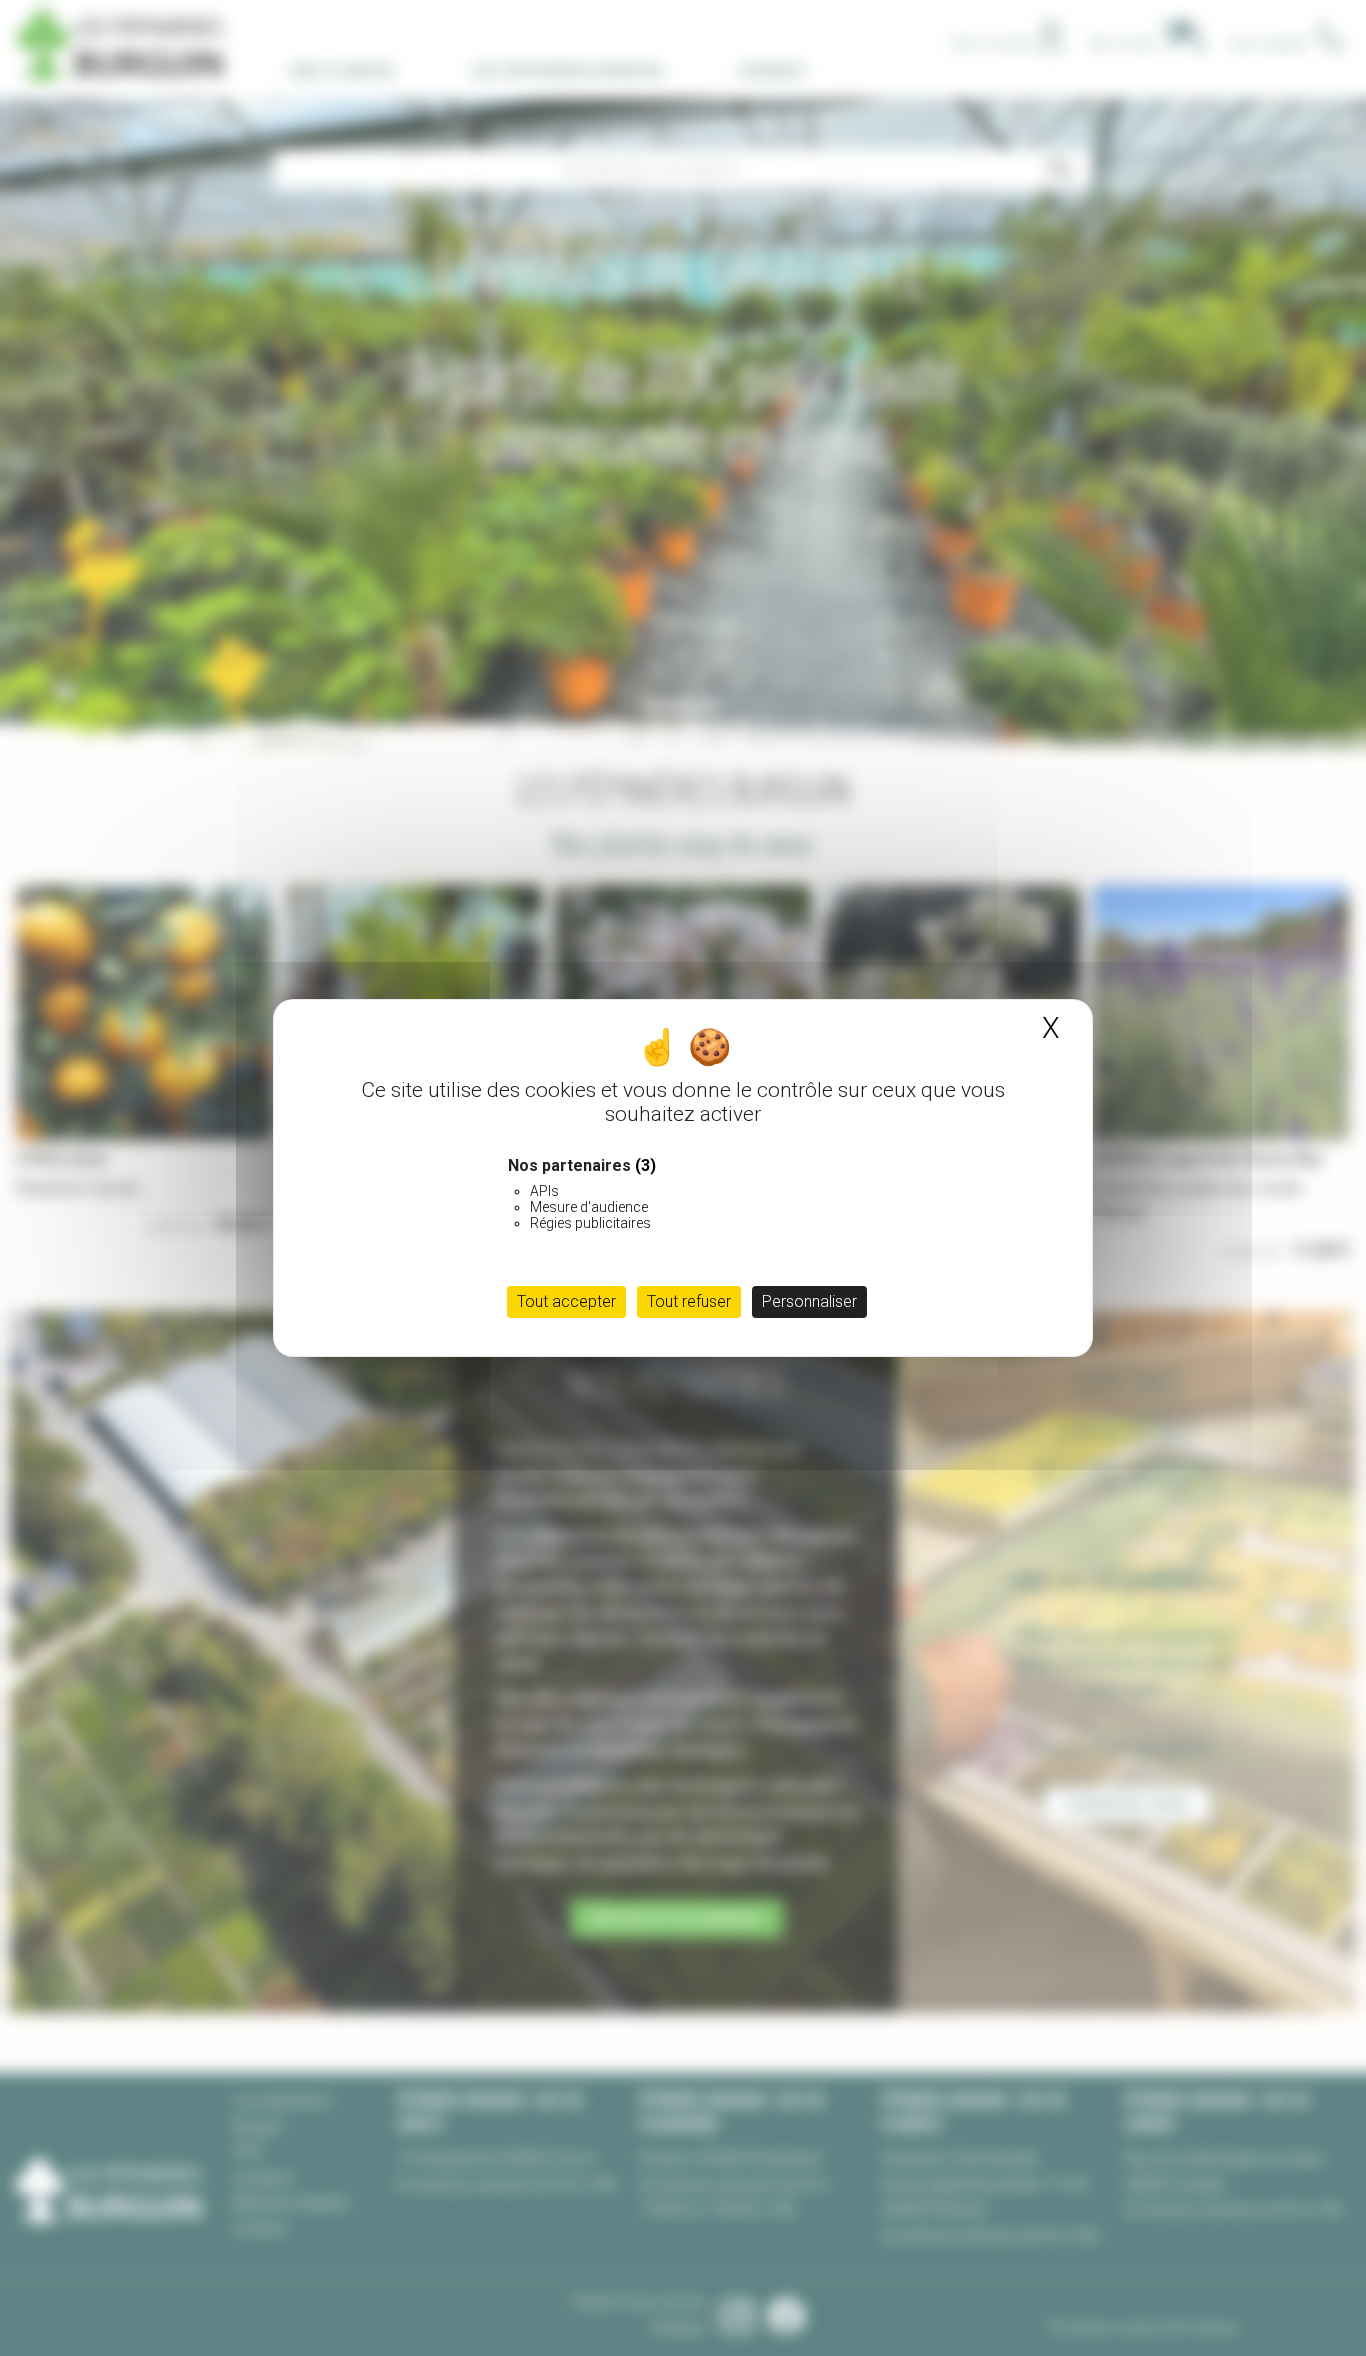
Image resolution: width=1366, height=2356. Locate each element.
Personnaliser (809, 1301)
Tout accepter (566, 1301)
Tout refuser (689, 1301)
